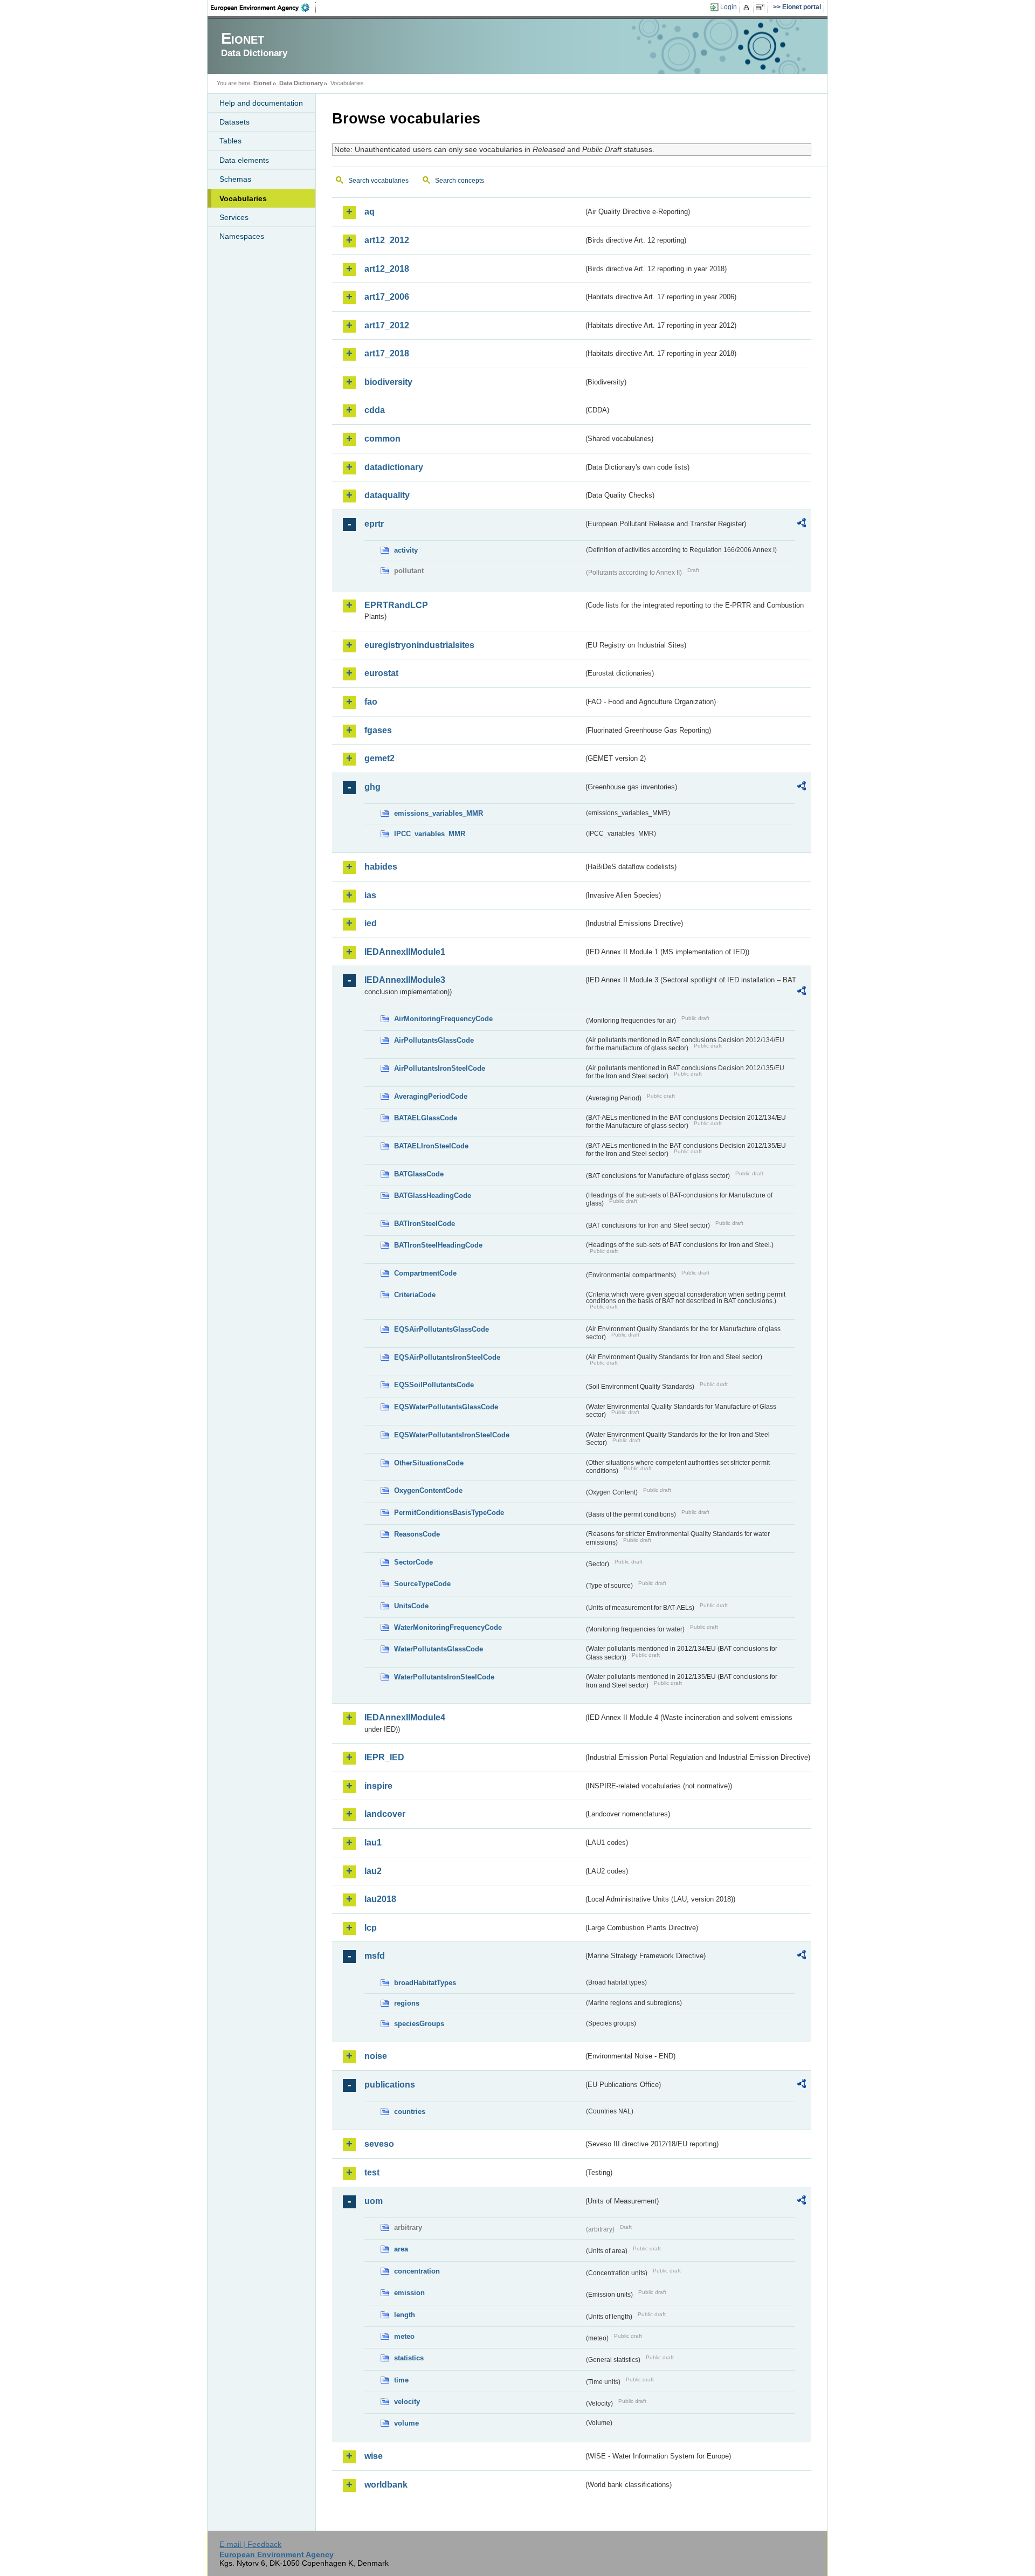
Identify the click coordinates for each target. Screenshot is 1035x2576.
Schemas (235, 179)
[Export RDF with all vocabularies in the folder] (802, 525)
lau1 (373, 1843)
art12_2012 (387, 240)
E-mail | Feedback (250, 2544)
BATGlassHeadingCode (433, 1196)
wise (374, 2456)
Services (234, 217)
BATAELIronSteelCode (431, 1146)
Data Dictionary (301, 83)
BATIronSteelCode (425, 1224)
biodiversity (388, 382)
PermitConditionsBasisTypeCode (449, 1513)
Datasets (234, 122)
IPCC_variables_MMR (430, 834)
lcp (371, 1928)
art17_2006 (387, 297)
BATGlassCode (419, 1174)
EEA (264, 8)
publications (390, 2085)
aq (370, 212)
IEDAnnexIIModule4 (405, 1717)
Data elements (244, 160)
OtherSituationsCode (429, 1463)
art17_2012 (387, 325)
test (372, 2172)
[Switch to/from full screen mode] (762, 8)
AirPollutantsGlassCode (434, 1040)
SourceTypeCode (422, 1584)
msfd (375, 1956)
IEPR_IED (384, 1757)
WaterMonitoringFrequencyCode (448, 1627)
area (401, 2249)
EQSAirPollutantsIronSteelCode (447, 1357)
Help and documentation (261, 103)
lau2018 (380, 1899)
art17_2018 (387, 353)
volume (406, 2423)
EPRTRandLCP (396, 605)
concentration (417, 2271)
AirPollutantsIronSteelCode (440, 1068)
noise (376, 2056)
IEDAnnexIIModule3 (405, 980)
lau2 (373, 1871)
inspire (378, 1786)
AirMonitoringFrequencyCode (443, 1019)
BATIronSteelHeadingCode (438, 1245)
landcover (385, 1814)
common (382, 439)
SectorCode (413, 1562)
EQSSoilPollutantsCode (434, 1385)
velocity (407, 2402)
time (401, 2380)
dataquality (387, 495)
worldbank (386, 2485)
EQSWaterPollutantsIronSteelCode (452, 1435)
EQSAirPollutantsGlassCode (441, 1329)
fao (371, 702)
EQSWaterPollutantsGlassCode (446, 1407)
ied (371, 923)
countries (410, 2112)
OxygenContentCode (428, 1490)
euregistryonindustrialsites (419, 645)
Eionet (263, 83)
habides (381, 867)
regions (407, 2003)
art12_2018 (387, 269)
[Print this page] (748, 8)
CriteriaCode (415, 1295)
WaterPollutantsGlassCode (439, 1649)
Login (729, 7)
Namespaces (242, 236)
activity (406, 550)
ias (370, 895)
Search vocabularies (378, 181)
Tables (230, 141)
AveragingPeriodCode (431, 1096)
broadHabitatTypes (425, 1983)
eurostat (381, 673)
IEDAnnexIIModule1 (405, 952)
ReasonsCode (417, 1534)
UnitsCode (411, 1606)
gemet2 (379, 758)
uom (374, 2201)
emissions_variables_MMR (439, 813)
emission (409, 2293)
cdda (375, 410)
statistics (409, 2358)
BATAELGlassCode (426, 1118)
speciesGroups (419, 2024)
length (405, 2315)
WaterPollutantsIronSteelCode (444, 1677)
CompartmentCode (425, 1273)
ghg (372, 787)
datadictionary (394, 467)
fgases (378, 730)
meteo (404, 2336)
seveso (379, 2144)
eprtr (374, 524)
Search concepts (460, 181)
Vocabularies (243, 198)
